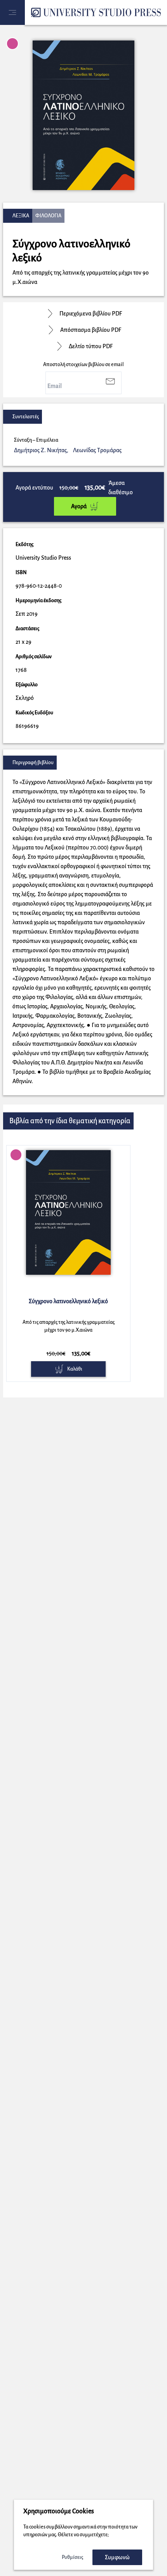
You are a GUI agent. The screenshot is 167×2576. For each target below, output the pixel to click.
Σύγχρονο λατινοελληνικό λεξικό (68, 1301)
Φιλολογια (48, 216)
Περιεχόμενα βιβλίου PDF (91, 314)
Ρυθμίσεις (72, 2557)
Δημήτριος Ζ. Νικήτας (41, 450)
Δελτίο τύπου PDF (91, 346)
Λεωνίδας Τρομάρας (97, 450)
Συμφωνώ (117, 2557)
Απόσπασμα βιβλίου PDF (91, 330)
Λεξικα (21, 216)
